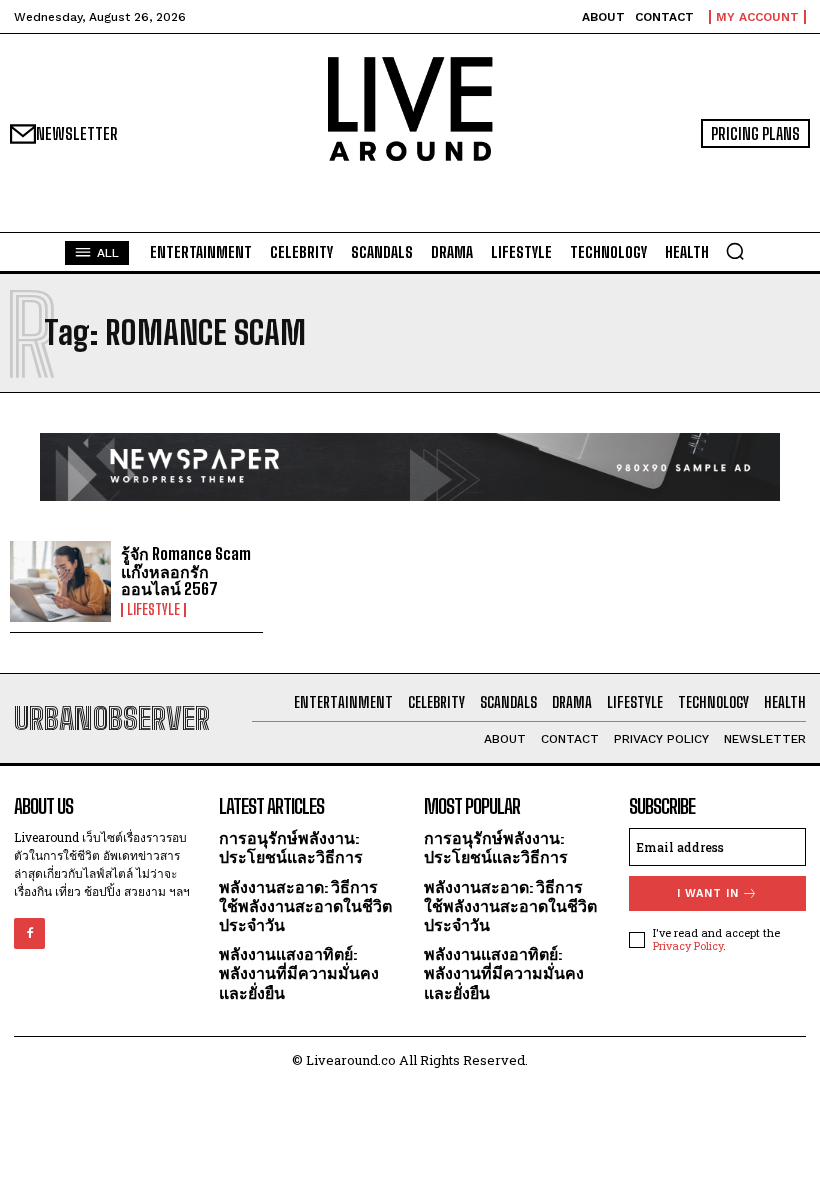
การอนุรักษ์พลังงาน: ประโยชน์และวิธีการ (291, 847)
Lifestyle (153, 610)
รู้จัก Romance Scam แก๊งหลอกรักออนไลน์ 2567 (186, 571)
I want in (708, 893)
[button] (735, 251)
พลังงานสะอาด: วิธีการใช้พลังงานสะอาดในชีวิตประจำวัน (305, 905)
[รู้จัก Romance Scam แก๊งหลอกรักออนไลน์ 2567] (60, 581)
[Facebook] (29, 933)
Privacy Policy (688, 945)
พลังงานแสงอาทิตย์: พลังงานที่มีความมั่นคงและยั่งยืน (299, 972)
